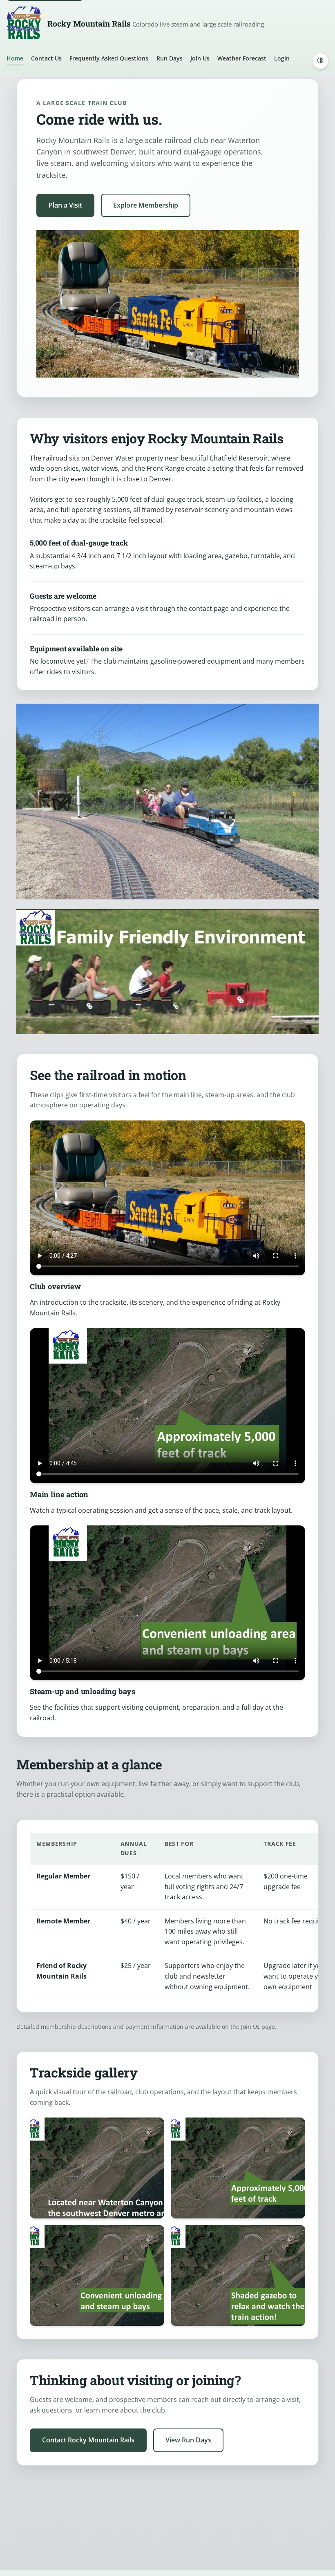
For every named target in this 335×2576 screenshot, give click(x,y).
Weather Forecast (242, 58)
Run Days (170, 58)
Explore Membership (146, 205)
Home (15, 58)
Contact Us (46, 58)
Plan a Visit (65, 205)
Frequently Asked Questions (109, 58)
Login (282, 58)
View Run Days (188, 2440)
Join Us (200, 58)
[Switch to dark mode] (320, 61)
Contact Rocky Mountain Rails (88, 2440)
